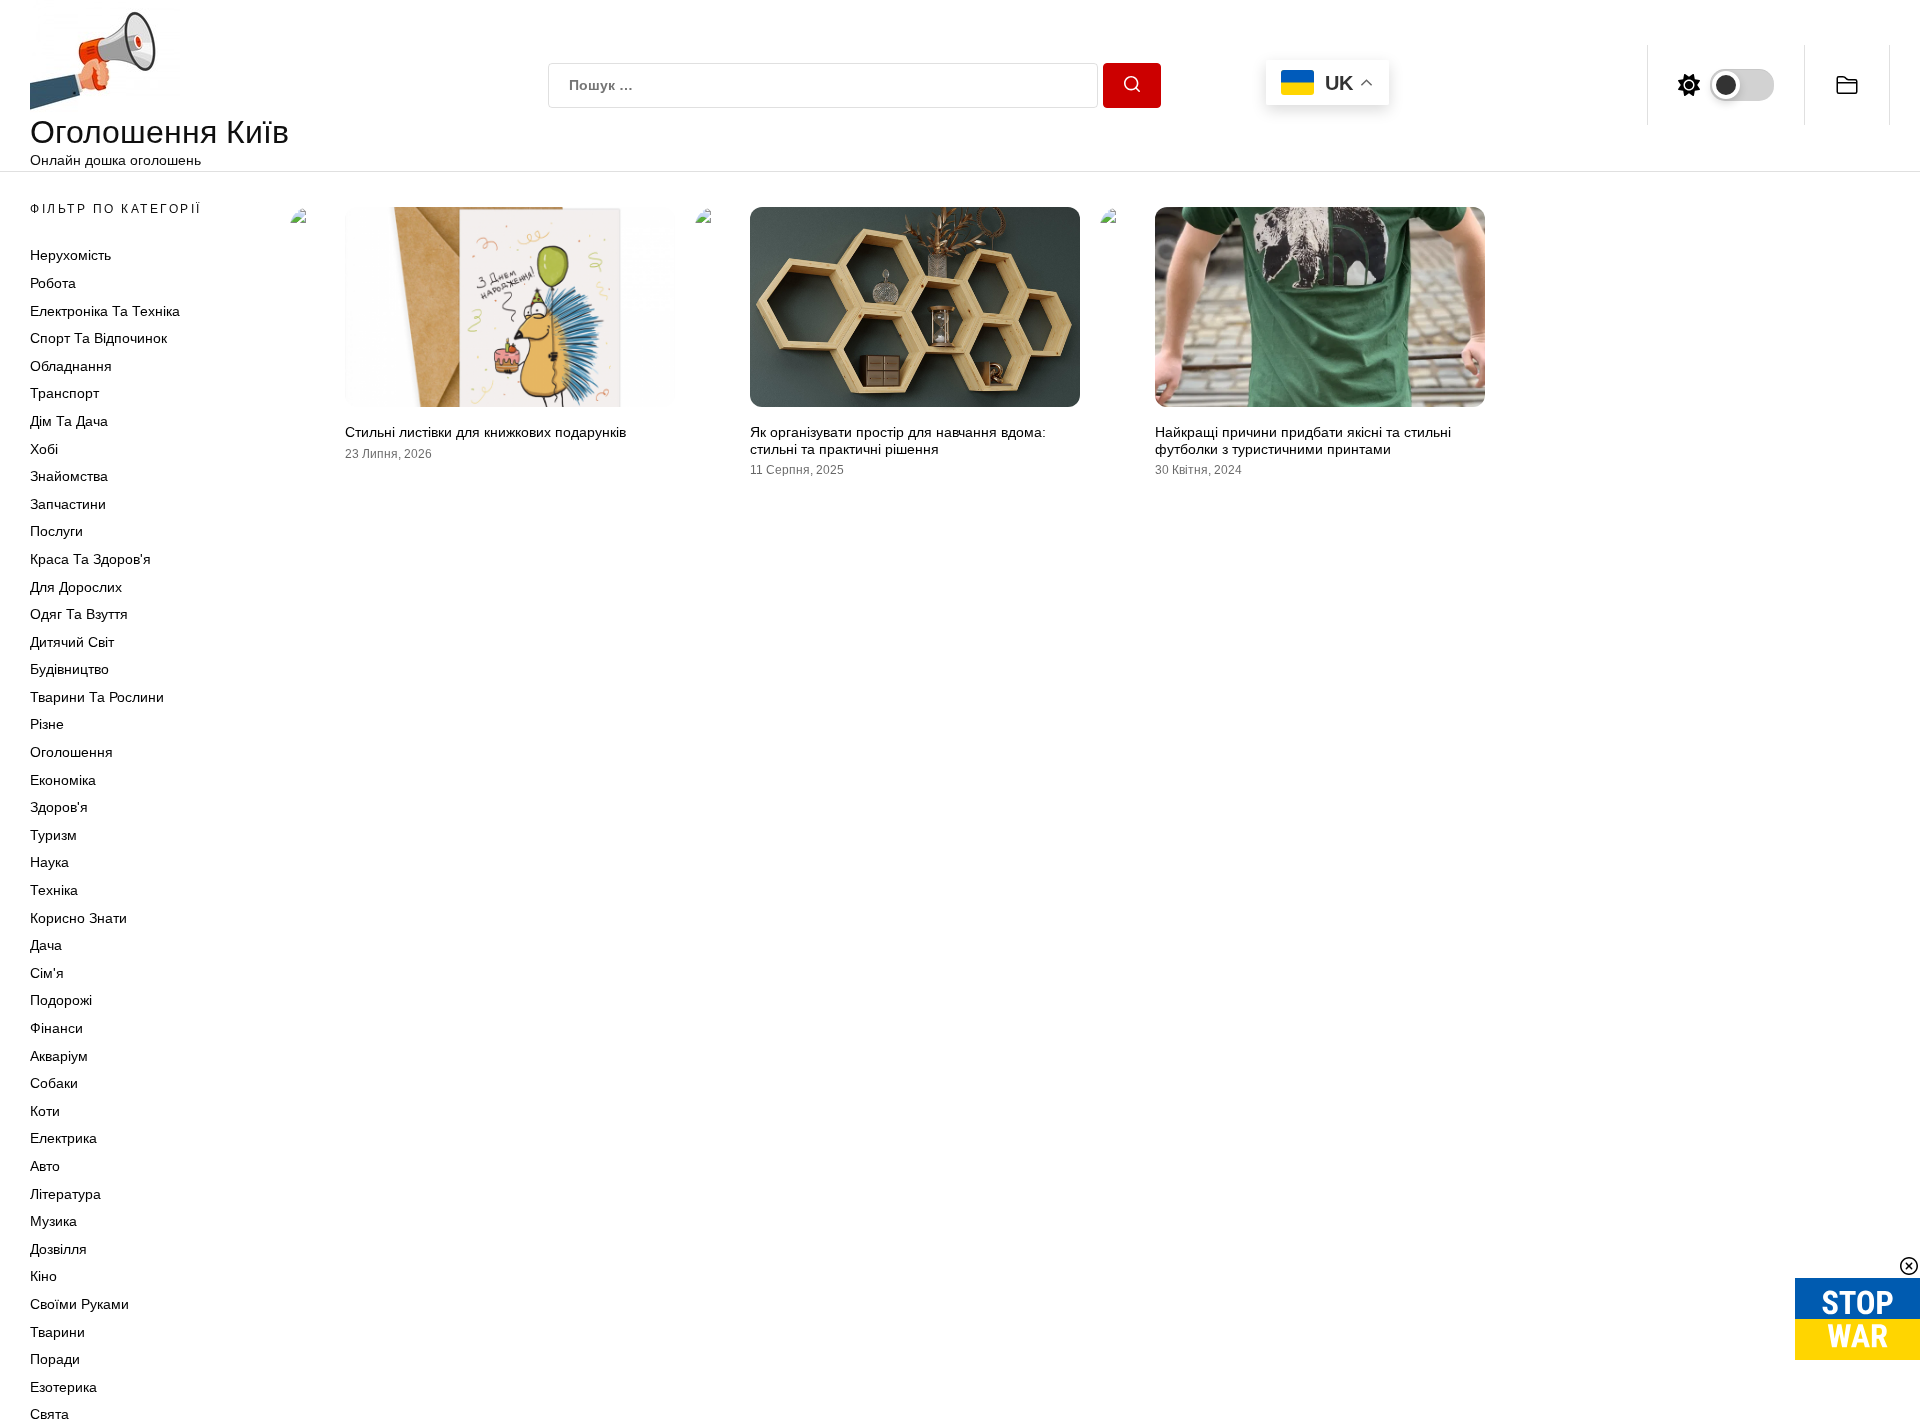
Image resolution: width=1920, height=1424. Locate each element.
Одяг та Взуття (79, 614)
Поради (55, 1359)
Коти (45, 1111)
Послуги (56, 531)
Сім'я (47, 973)
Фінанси (56, 1028)
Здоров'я (59, 807)
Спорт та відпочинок (98, 338)
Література (65, 1194)
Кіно (43, 1276)
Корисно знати (78, 918)
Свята (49, 1414)
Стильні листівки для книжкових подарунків (485, 432)
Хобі (44, 449)
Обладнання (71, 366)
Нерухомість (70, 255)
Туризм (53, 835)
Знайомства (69, 476)
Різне (47, 724)
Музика (53, 1221)
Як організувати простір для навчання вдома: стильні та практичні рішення (898, 440)
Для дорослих (76, 587)
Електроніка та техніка (105, 311)
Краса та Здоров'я (90, 559)
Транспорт (64, 393)
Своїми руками (79, 1304)
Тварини (57, 1332)
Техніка (54, 890)
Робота (53, 283)
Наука (49, 862)
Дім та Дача (69, 421)
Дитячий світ (72, 642)
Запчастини (68, 504)
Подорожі (61, 1000)
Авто (45, 1166)
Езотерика (63, 1387)
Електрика (63, 1138)
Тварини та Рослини (97, 697)
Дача (46, 945)
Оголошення (71, 752)
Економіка (63, 780)
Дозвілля (58, 1249)
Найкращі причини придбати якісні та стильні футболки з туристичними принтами (1303, 440)
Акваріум (59, 1056)
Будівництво (69, 669)
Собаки (54, 1083)
